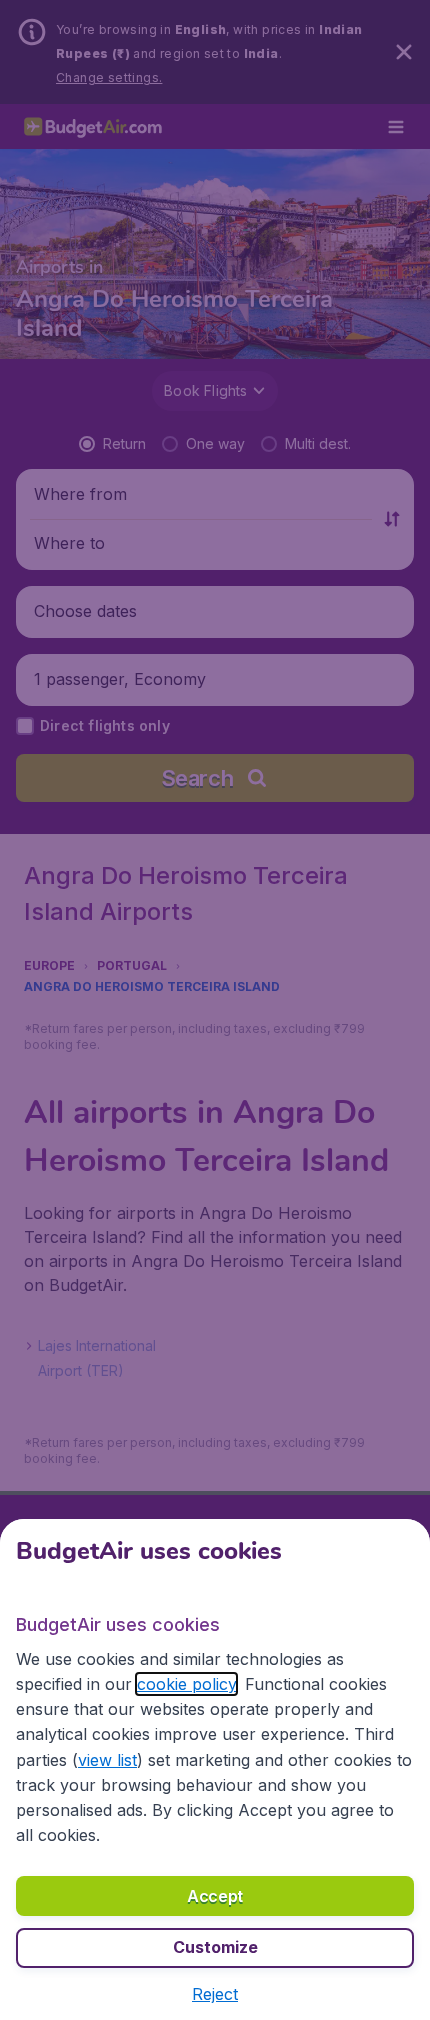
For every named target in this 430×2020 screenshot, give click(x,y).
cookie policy (186, 1684)
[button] (215, 1994)
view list (107, 1760)
